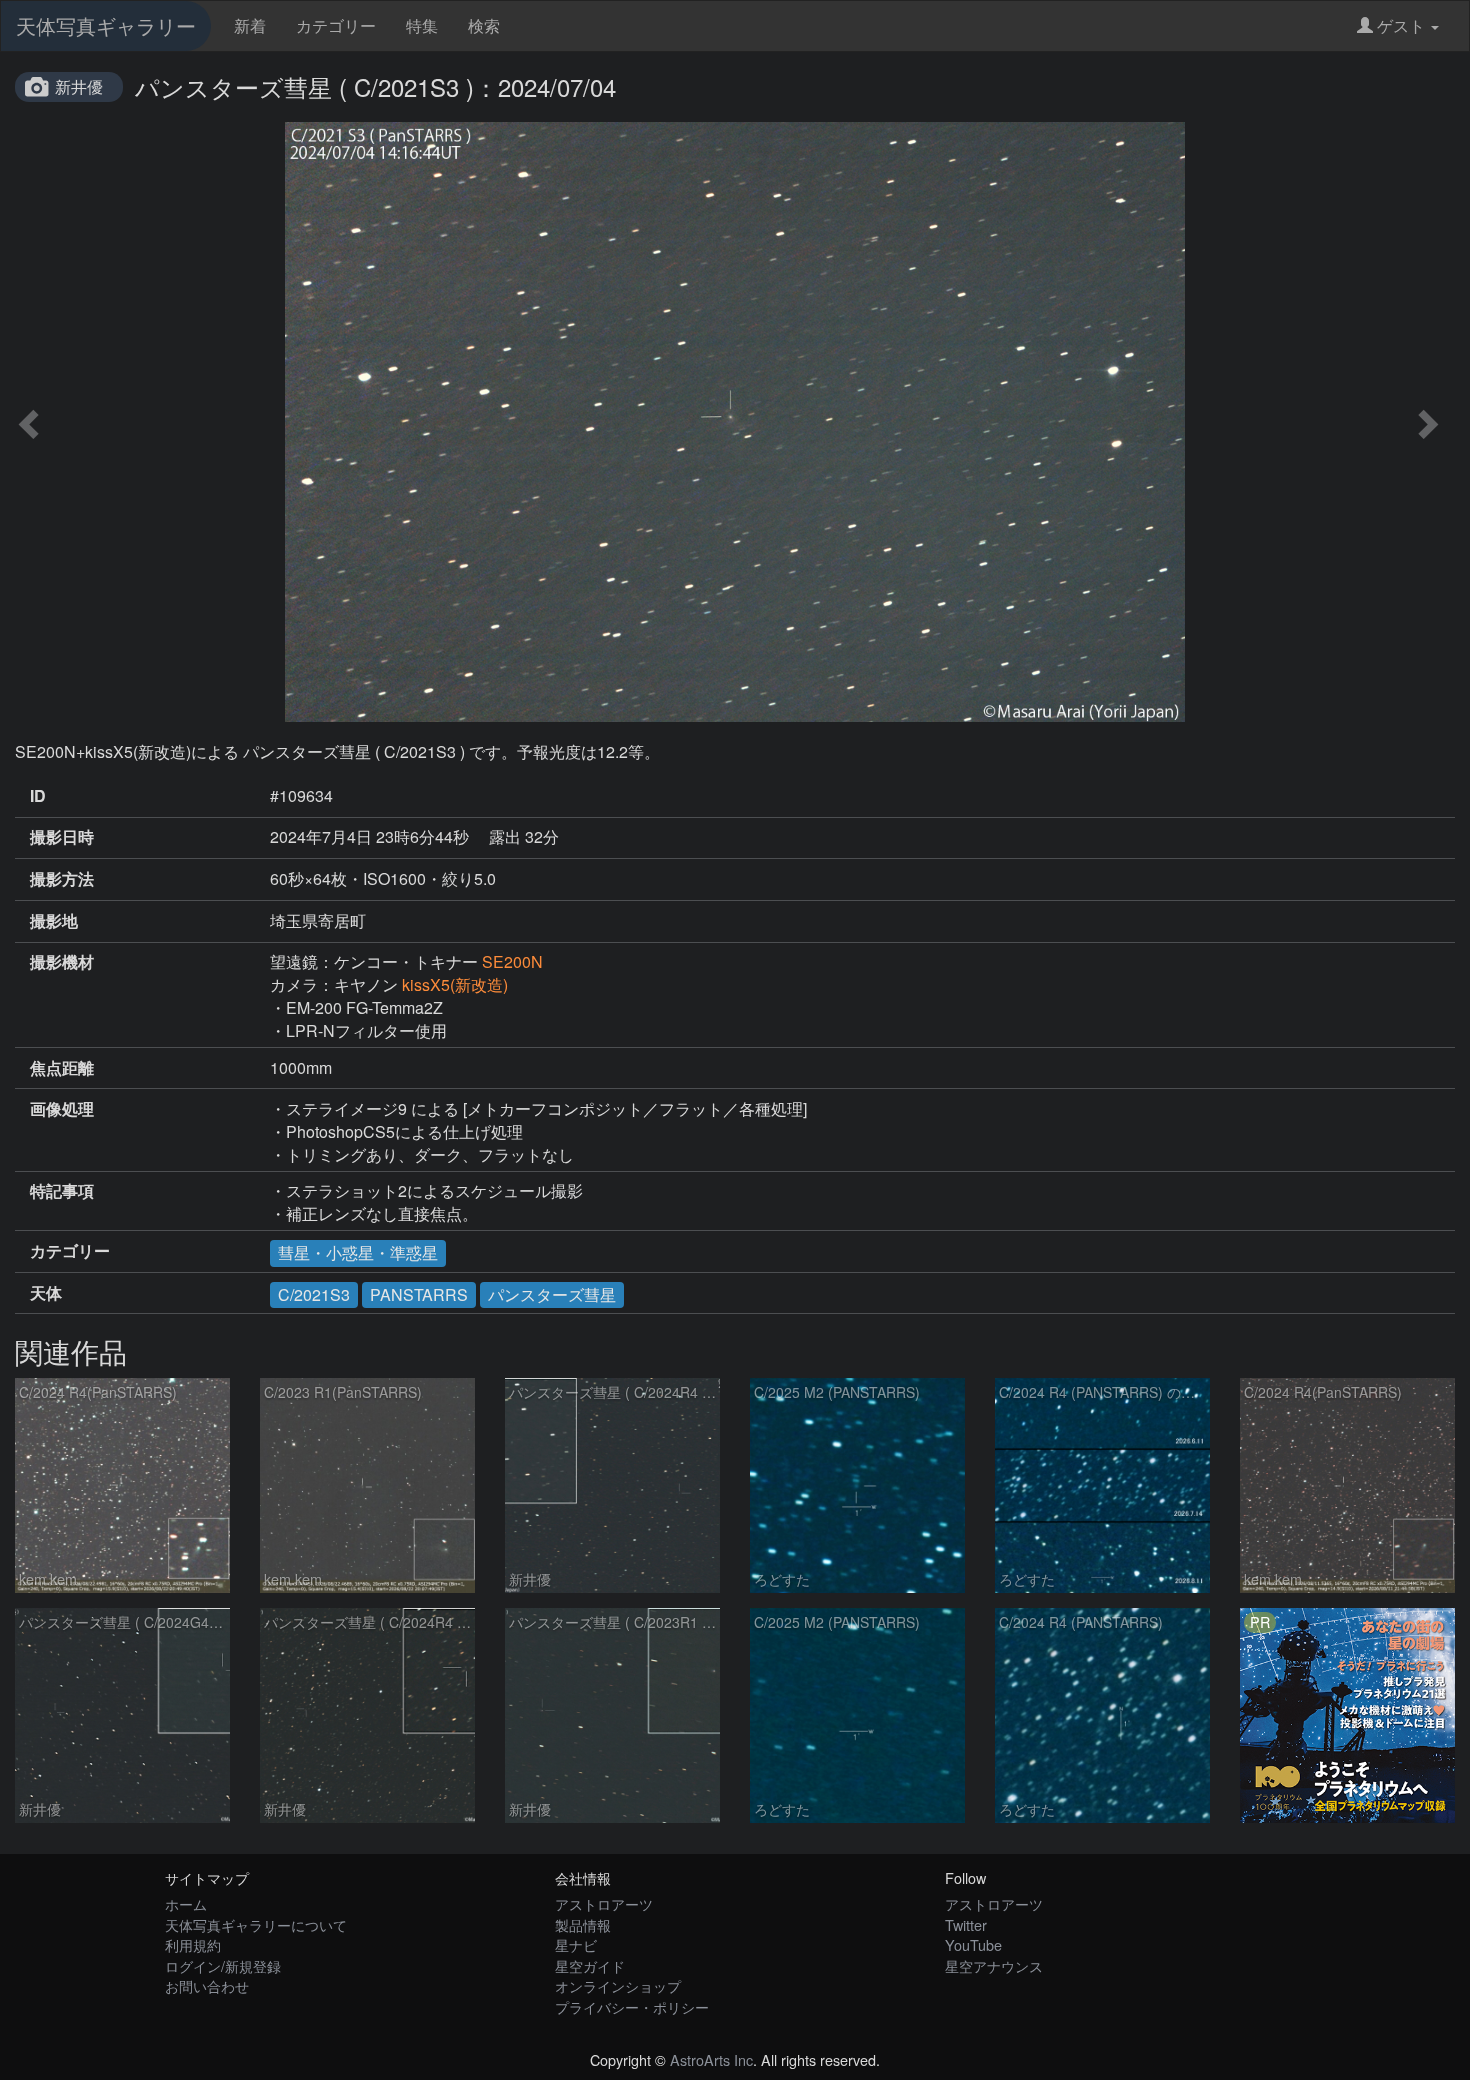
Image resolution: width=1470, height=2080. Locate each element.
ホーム (186, 1903)
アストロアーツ (604, 1903)
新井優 (79, 86)
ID (38, 796)
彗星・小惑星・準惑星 (358, 1252)
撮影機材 (62, 962)
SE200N (512, 961)
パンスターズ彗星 (552, 1294)
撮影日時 (62, 837)
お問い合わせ (207, 1985)
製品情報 (583, 1924)
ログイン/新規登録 (223, 1965)
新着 (250, 25)
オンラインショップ (618, 1985)
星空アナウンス (994, 1965)
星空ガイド (590, 1965)
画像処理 (62, 1109)
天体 (46, 1293)
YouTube (973, 1944)
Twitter (966, 1924)
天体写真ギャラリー (106, 25)
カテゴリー (336, 25)
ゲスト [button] (1401, 25)
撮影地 (54, 921)
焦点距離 (62, 1068)
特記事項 (62, 1191)
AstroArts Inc (711, 2059)
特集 (422, 25)
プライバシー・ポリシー (632, 2006)
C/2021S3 (314, 1294)
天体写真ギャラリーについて (256, 1924)
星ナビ (576, 1944)
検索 (484, 25)
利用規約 (193, 1944)
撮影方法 (62, 879)
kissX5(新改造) (455, 984)
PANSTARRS (419, 1294)
